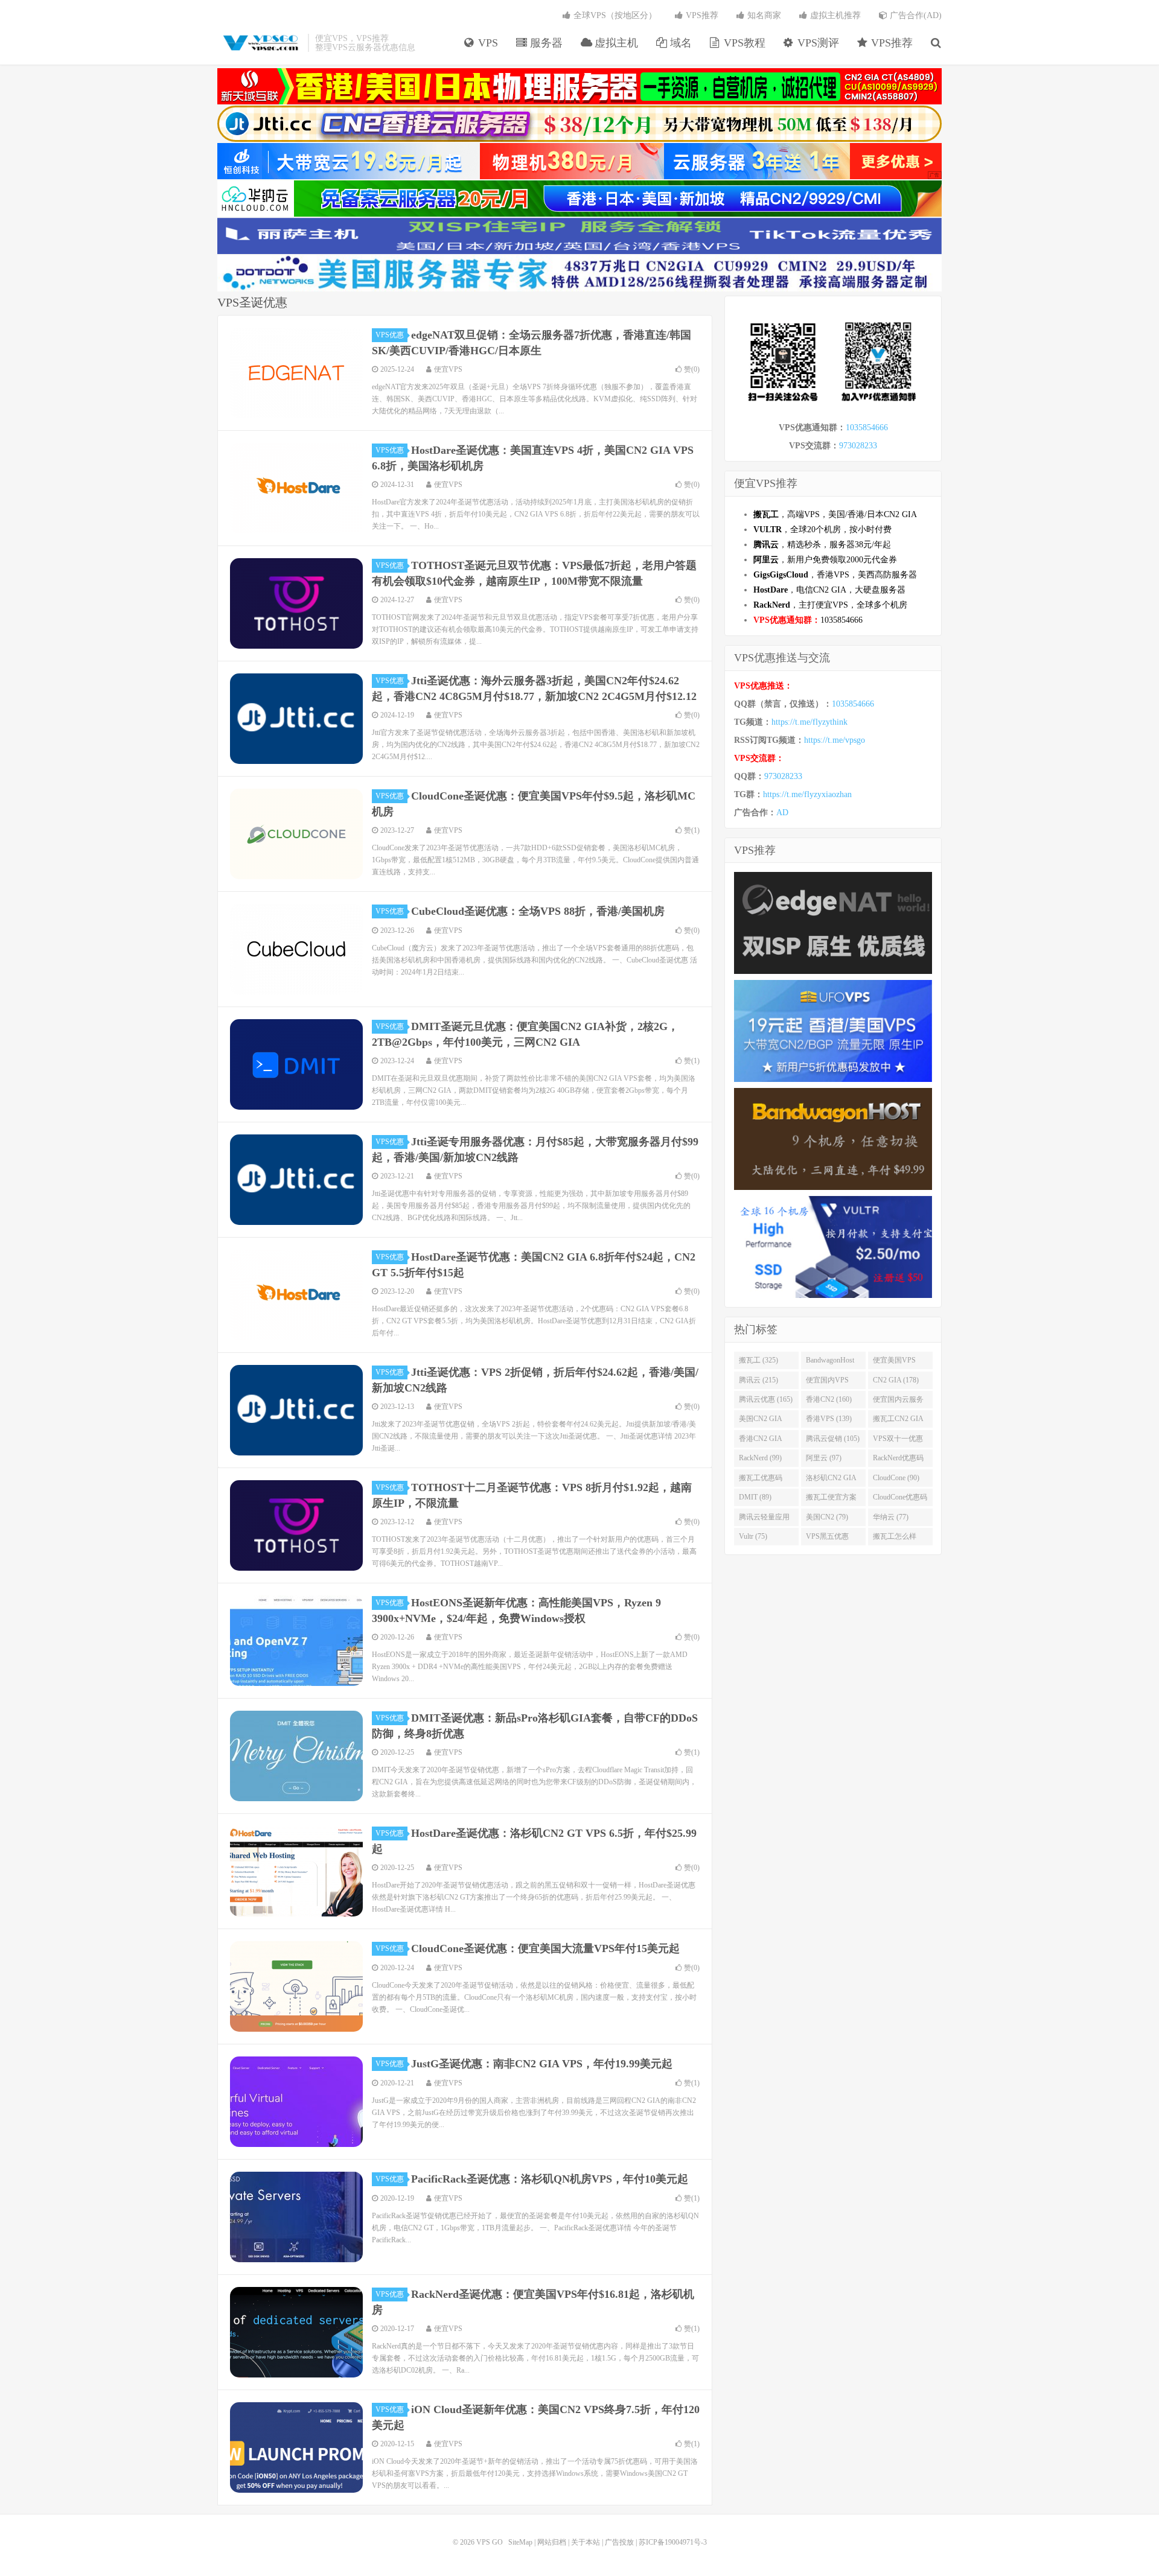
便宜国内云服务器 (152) (898, 1402)
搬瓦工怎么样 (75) (895, 1539)
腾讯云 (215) (758, 1380)
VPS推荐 (890, 43)
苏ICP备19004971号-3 (673, 2542)
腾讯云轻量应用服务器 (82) (764, 1519)
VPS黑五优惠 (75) (827, 1539)
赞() (692, 369)
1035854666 (867, 428)
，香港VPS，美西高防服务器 (835, 575)
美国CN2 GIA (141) (761, 1421)
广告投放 (619, 2542)
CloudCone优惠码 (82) (900, 1499)
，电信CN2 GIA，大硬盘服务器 (829, 590)
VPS (487, 43)
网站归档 (552, 2542)
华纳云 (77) (891, 1517)
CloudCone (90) (896, 1478)
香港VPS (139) (829, 1419)
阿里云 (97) (824, 1458)
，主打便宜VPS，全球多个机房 (830, 605)
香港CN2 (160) (829, 1399)
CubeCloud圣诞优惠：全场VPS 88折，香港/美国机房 (538, 911)
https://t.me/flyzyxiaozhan (807, 794)
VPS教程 (743, 43)
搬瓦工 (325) (758, 1360)
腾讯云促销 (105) (833, 1439)
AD (782, 813)
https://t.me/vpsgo (835, 740)
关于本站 (586, 2542)
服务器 (545, 43)
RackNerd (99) (760, 1458)
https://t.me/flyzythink (809, 722)
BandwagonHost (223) (830, 1363)
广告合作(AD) (915, 15)
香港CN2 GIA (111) (761, 1441)
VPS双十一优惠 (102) (898, 1441)
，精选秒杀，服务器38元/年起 (822, 545)
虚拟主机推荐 (834, 15)
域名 (679, 43)
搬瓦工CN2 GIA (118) (898, 1421)
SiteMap (520, 2542)
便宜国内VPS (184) (827, 1382)
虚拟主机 (615, 43)
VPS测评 (817, 43)
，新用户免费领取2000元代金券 (825, 560)
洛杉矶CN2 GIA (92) (831, 1480)
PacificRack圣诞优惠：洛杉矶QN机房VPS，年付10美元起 (550, 2179)
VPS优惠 (390, 335)
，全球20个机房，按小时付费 (822, 530)
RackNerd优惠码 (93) (898, 1460)
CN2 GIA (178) (896, 1380)
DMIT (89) (755, 1497)
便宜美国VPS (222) (894, 1363)
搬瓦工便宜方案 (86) (831, 1499)
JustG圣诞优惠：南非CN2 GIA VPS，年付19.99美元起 (542, 2064)
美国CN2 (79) (827, 1517)
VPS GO (260, 43)
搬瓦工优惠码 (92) (761, 1480)
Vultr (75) (753, 1536)
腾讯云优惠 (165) (766, 1399)
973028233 (858, 446)
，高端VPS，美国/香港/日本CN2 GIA (835, 514)
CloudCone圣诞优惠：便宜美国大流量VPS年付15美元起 (545, 1948)
